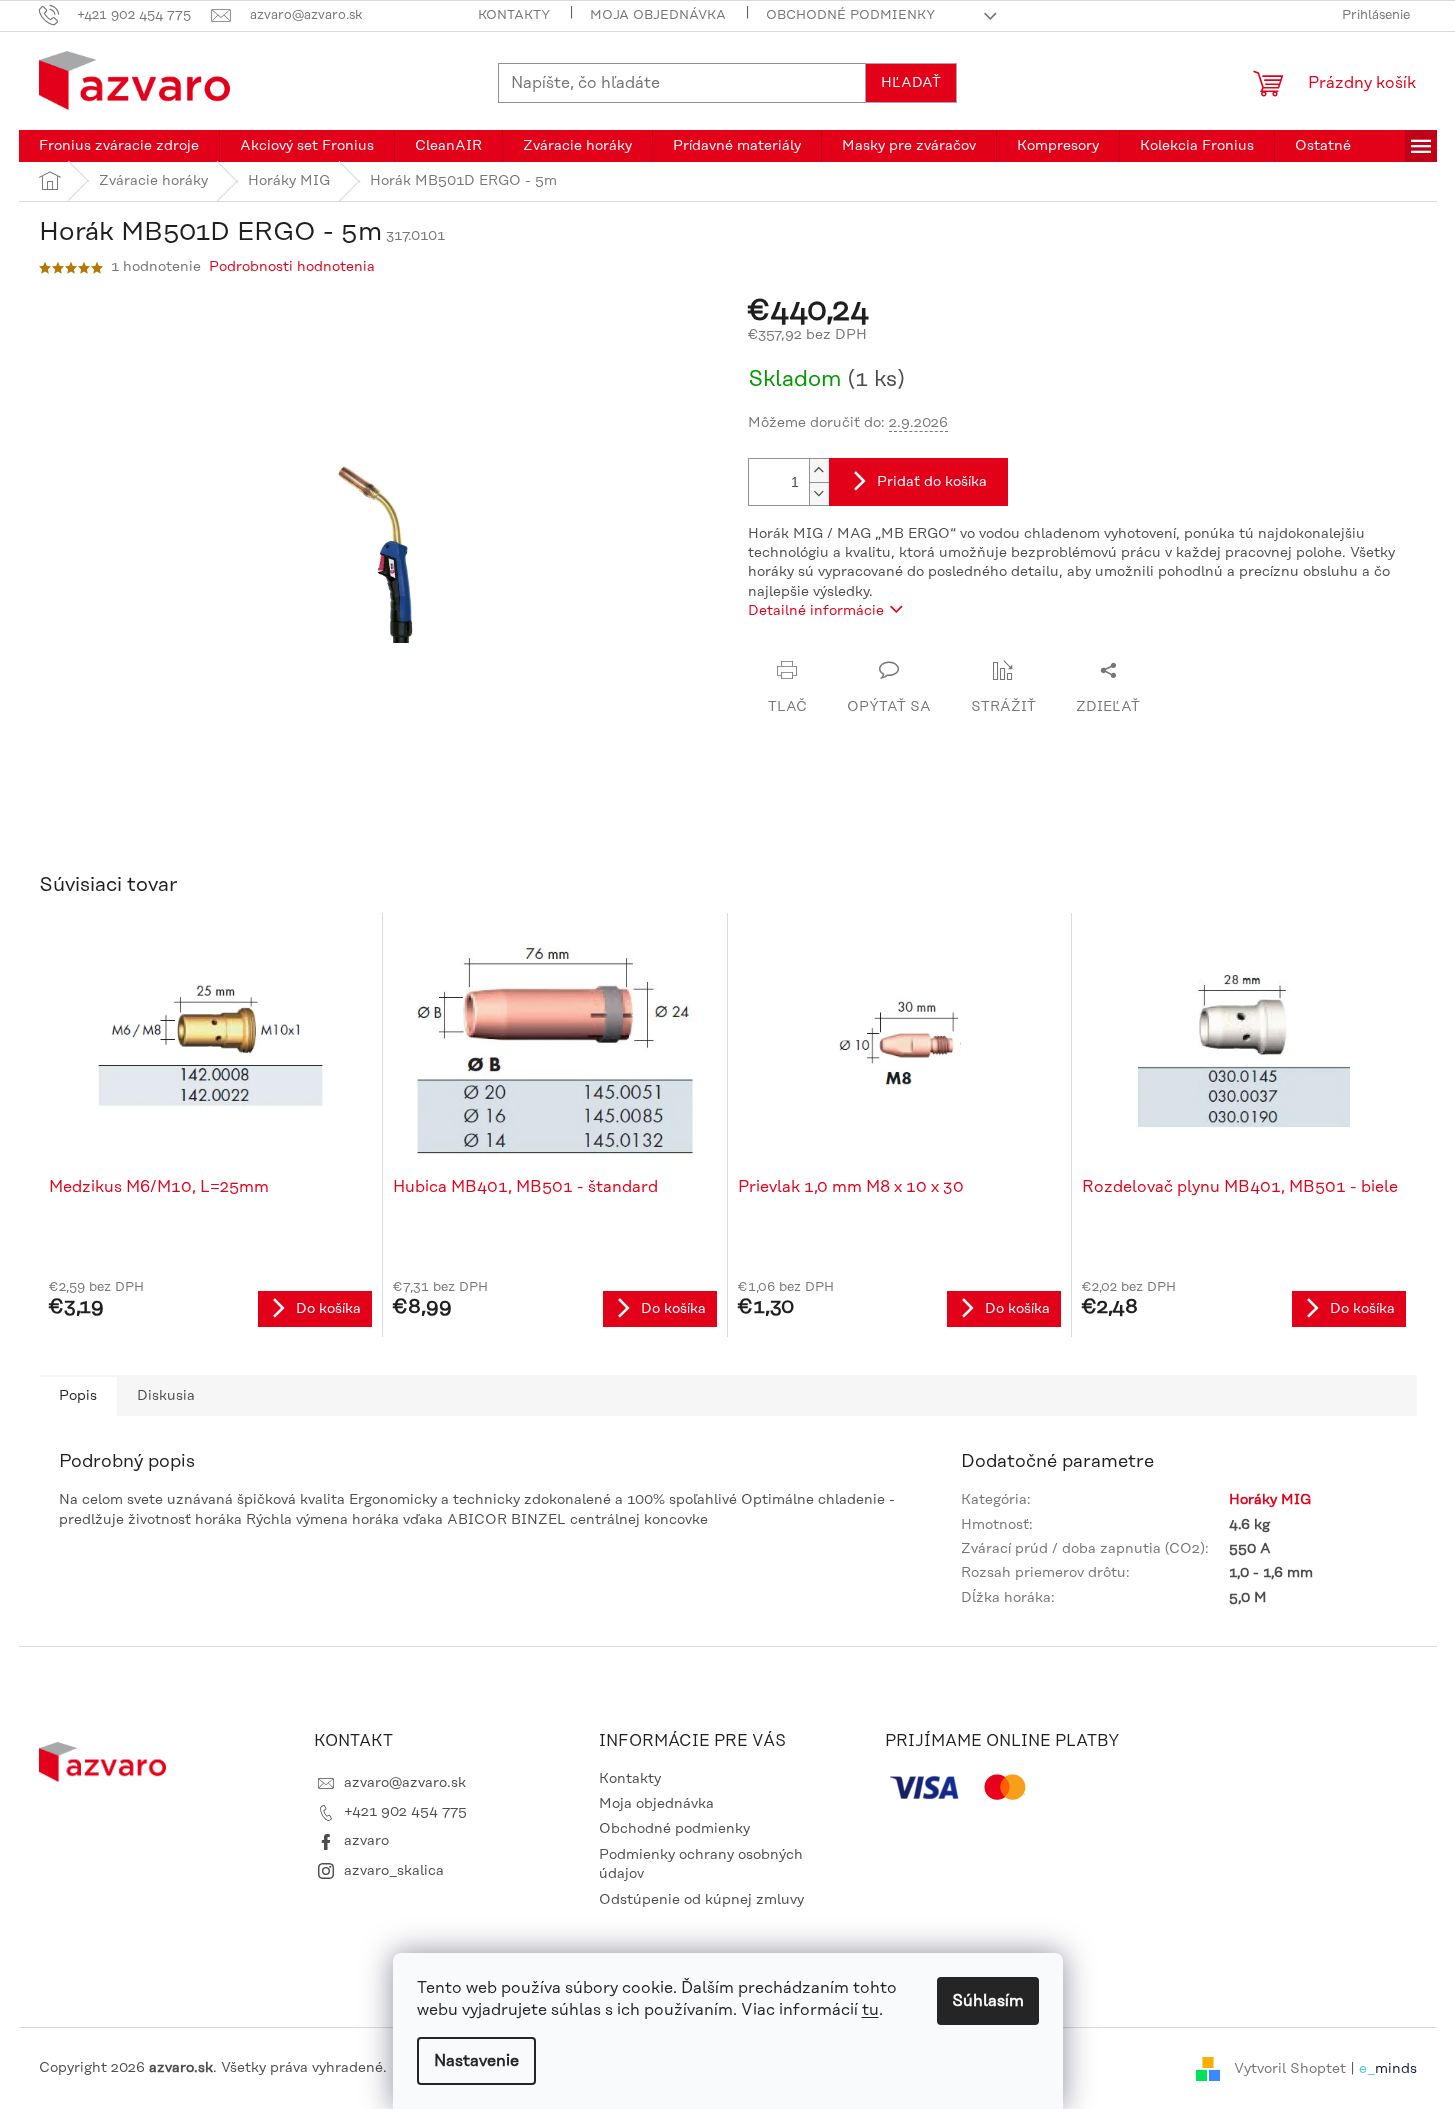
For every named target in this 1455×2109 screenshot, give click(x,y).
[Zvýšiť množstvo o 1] (819, 470)
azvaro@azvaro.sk (405, 1783)
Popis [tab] (78, 1396)
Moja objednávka (658, 15)
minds (1396, 2068)
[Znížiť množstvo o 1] (819, 493)
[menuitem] (119, 146)
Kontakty (514, 15)
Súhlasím (988, 2001)
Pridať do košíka (932, 482)
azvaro (366, 1841)
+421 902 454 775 (405, 1812)
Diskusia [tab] (166, 1396)
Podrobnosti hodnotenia (292, 267)
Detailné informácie (816, 611)
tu (870, 2010)
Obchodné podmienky (850, 15)
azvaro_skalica (394, 1871)
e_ (1367, 2068)
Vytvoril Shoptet (1290, 2068)
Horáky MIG (1270, 1500)
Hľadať (911, 83)
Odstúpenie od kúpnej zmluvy (701, 1900)
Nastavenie (476, 2061)
